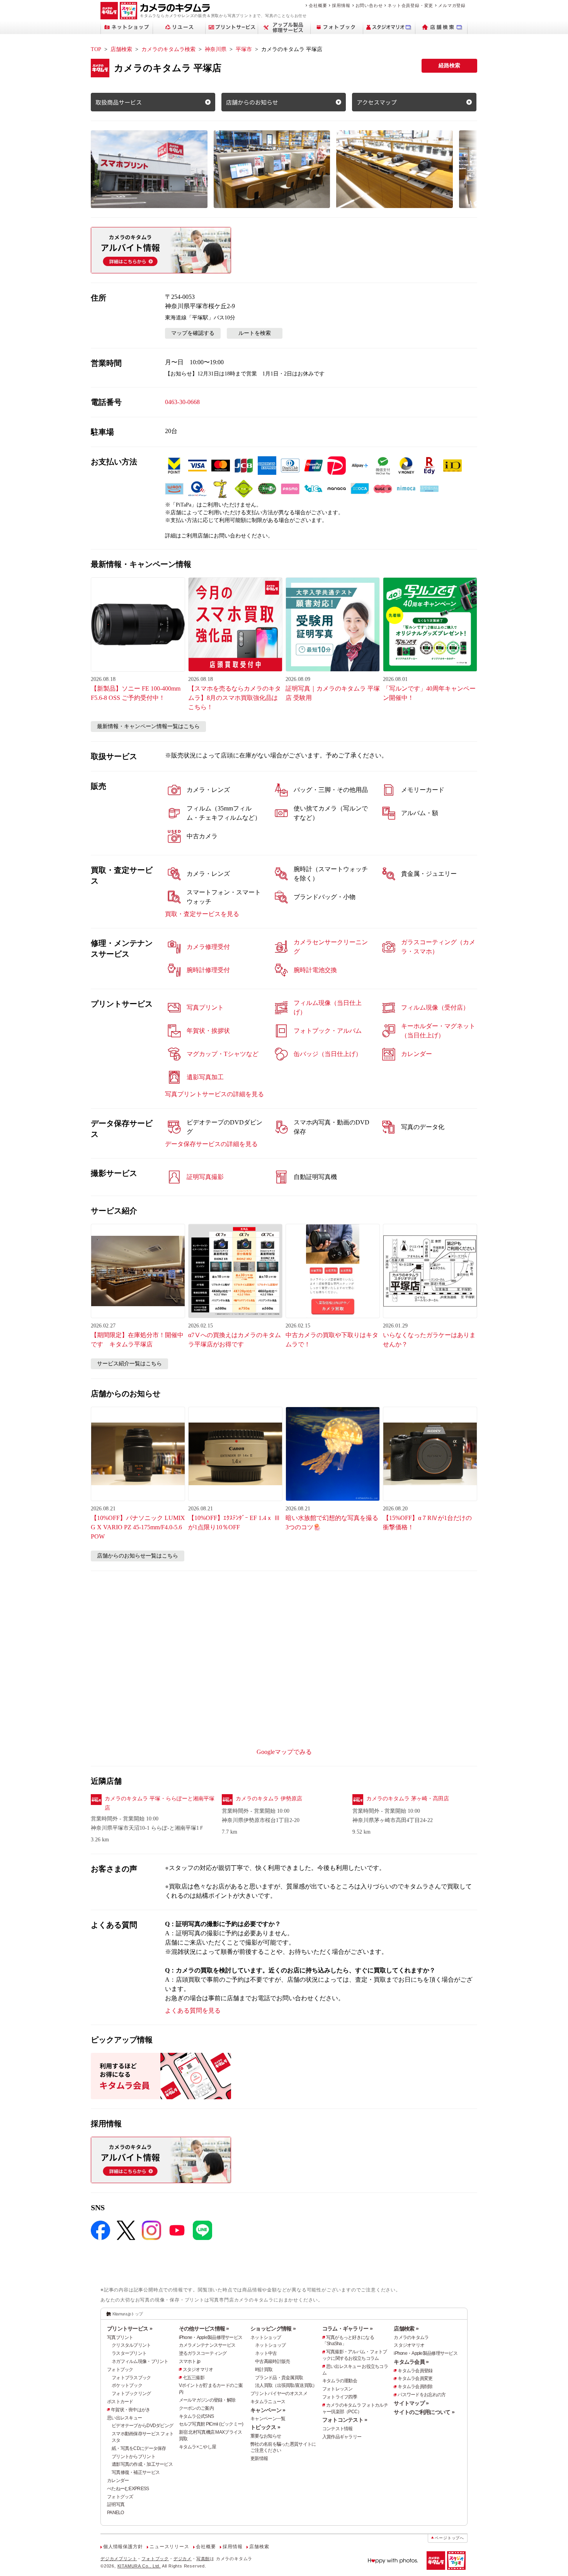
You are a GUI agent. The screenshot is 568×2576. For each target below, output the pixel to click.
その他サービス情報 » (204, 2329)
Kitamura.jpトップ (128, 2314)
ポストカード (120, 2402)
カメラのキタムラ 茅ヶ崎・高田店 (408, 1799)
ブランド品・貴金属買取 (279, 2378)
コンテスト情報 (338, 2429)
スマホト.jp (190, 2361)
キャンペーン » (268, 2410)
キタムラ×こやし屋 (198, 2447)
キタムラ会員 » (411, 2362)
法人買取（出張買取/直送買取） (286, 2385)
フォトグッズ (120, 2497)
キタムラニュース (268, 2402)
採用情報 (341, 5)
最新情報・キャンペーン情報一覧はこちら (148, 726)
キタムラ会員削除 (415, 2387)
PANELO (116, 2513)
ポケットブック (127, 2385)
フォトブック (120, 2370)
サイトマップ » (411, 2403)
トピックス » (265, 2427)
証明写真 (116, 2504)
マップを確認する (193, 333)
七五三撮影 (194, 2378)
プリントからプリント (133, 2457)
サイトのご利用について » (424, 2412)
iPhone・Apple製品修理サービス (211, 2337)
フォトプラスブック (131, 2378)
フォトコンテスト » (345, 2420)
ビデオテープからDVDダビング (142, 2426)
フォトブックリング (131, 2393)
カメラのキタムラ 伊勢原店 (269, 1799)
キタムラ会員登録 (415, 2371)
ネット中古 (266, 2353)
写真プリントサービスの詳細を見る (214, 1094)
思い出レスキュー (124, 2418)
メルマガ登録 (452, 5)
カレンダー (118, 2480)
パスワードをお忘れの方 (422, 2395)
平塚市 (244, 49)
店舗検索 (121, 49)
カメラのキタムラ (411, 2337)
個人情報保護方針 (123, 2547)
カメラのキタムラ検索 (168, 49)
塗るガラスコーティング (203, 2353)
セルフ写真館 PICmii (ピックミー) (211, 2424)
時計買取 (264, 2370)
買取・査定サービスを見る (202, 914)
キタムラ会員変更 (415, 2378)
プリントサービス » (130, 2329)
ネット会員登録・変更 (410, 5)
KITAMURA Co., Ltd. (139, 2566)
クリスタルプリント (131, 2345)
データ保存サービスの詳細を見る (211, 1144)
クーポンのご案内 (196, 2408)
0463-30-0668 (182, 402)
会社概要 (318, 5)
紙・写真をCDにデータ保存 (139, 2448)
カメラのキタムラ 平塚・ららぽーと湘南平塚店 (160, 1803)
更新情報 (259, 2458)
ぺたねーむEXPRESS (128, 2489)
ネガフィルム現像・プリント (140, 2361)
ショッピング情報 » (273, 2329)
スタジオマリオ (198, 2370)
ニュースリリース (169, 2547)
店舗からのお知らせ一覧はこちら (138, 1556)
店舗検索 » (406, 2329)
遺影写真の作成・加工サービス (142, 2464)
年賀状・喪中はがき (131, 2410)
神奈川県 (216, 49)
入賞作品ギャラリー (342, 2437)
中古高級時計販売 (272, 2361)
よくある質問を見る (193, 2010)
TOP (96, 49)
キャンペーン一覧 (268, 2419)
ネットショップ (266, 2337)
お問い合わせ (369, 5)
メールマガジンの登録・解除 (207, 2400)
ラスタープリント (129, 2353)
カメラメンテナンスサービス (207, 2345)
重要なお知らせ (266, 2436)
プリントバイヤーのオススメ (279, 2393)
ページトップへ (449, 2538)
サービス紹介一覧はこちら (129, 1364)
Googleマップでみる (284, 1752)
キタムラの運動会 (340, 2381)
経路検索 (449, 66)
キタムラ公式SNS (196, 2416)
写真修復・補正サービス (136, 2472)
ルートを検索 (255, 333)
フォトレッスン (338, 2389)
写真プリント (120, 2337)
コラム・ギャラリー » (347, 2329)
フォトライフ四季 (340, 2397)
